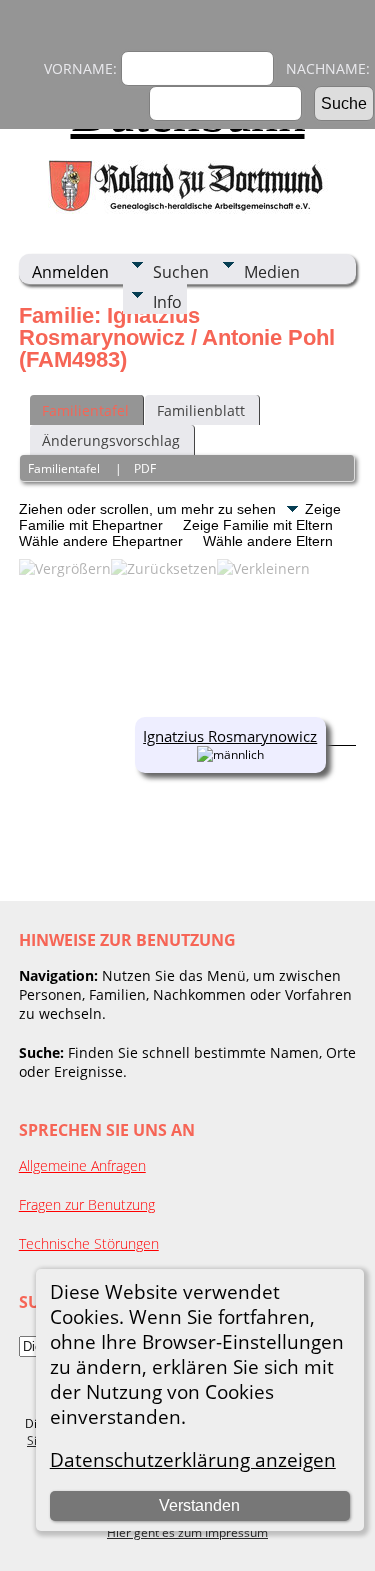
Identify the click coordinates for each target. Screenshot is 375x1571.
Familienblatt (201, 410)
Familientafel (85, 410)
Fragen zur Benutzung (87, 1204)
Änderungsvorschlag (111, 440)
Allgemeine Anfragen (82, 1165)
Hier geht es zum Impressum (187, 1532)
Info (167, 302)
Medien (272, 272)
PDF (145, 468)
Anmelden (70, 272)
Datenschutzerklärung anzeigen (193, 1459)
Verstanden (199, 1505)
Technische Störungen (89, 1243)
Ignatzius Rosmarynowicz (230, 736)
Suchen (181, 272)
